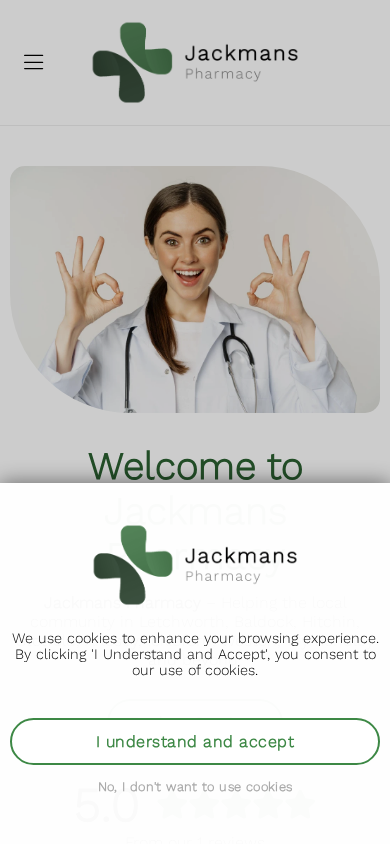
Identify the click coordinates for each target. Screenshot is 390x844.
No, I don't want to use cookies (195, 786)
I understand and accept (195, 741)
